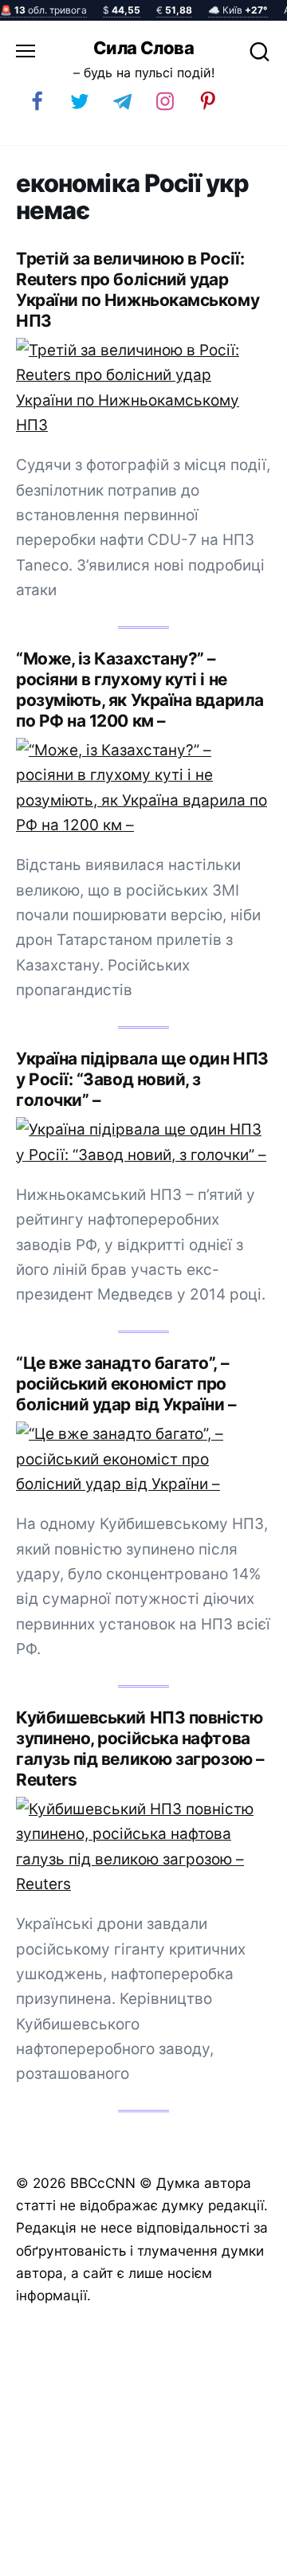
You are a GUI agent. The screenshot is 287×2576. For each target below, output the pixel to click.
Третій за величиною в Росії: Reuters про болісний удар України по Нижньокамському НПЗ (138, 290)
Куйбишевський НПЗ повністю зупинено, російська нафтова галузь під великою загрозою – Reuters (140, 1749)
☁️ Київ (238, 10)
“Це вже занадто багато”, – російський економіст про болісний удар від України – (126, 1384)
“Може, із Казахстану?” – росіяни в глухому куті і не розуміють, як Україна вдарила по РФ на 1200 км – (140, 690)
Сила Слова (143, 48)
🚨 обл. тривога (43, 10)
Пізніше (238, 2558)
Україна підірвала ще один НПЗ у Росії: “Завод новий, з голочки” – (142, 1079)
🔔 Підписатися (114, 2557)
